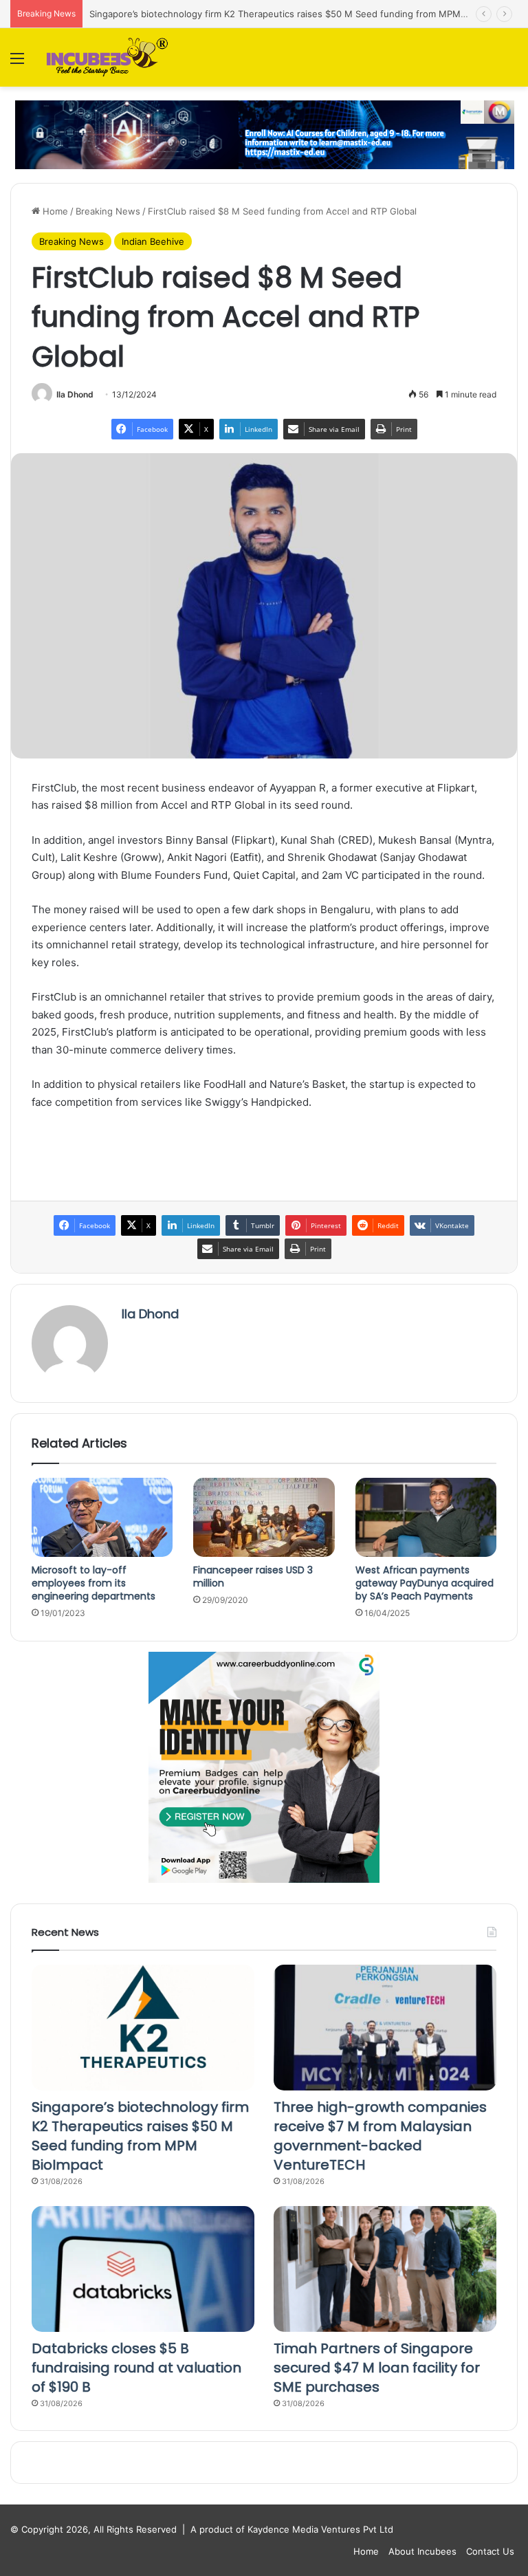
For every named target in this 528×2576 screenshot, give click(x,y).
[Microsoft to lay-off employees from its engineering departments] (102, 1518)
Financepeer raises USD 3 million (253, 1576)
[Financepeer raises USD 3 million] (264, 1517)
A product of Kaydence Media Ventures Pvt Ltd (292, 2529)
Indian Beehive (153, 241)
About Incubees (422, 2551)
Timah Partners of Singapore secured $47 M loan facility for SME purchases (377, 2368)
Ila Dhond (75, 394)
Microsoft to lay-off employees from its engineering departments (93, 1583)
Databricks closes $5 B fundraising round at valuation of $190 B (136, 2368)
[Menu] (17, 63)
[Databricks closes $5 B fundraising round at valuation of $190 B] (143, 2269)
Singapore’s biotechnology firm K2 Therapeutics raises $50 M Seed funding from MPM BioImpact (297, 14)
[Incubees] (104, 57)
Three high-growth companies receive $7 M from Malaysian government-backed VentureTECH (380, 2136)
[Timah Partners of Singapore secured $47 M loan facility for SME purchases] (385, 2269)
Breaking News (108, 211)
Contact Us (490, 2551)
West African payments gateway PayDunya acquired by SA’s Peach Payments (425, 1583)
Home (54, 211)
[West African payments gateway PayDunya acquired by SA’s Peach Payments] (426, 1518)
